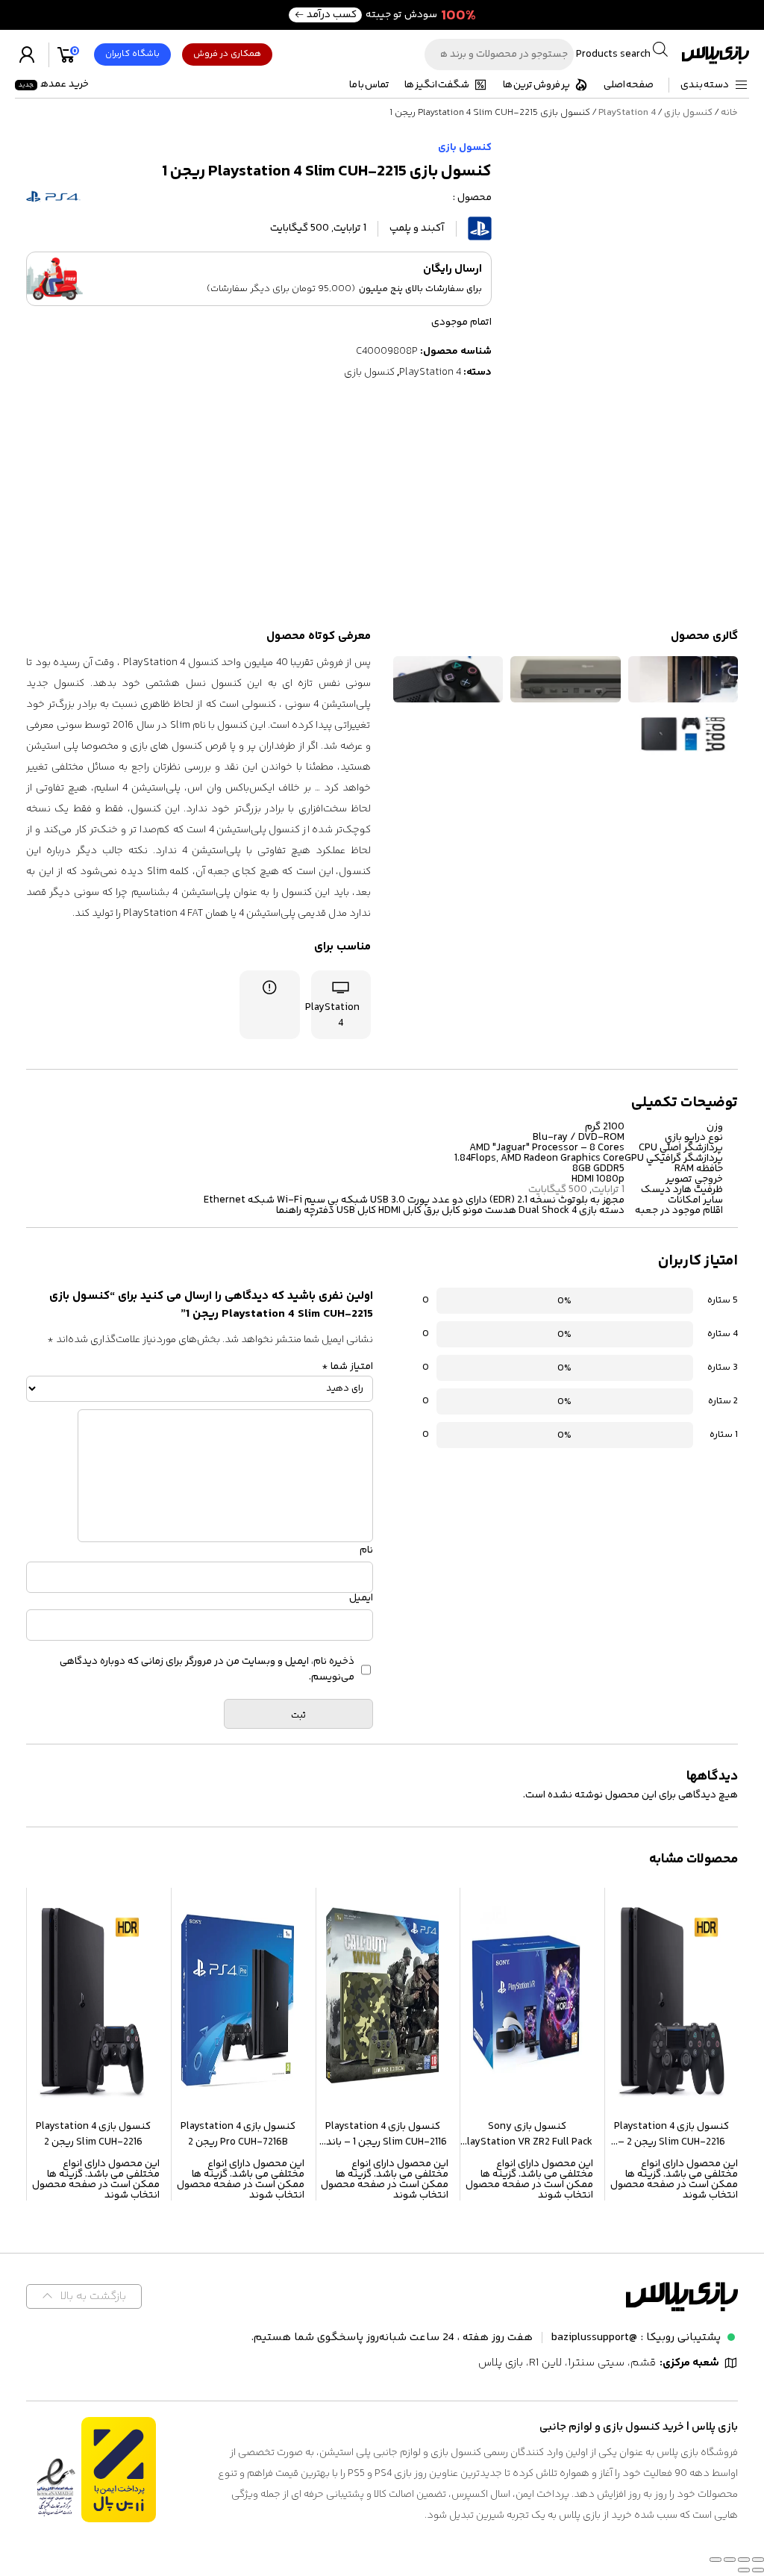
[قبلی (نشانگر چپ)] (758, 2570)
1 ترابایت (608, 1190)
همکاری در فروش (227, 54)
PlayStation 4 (627, 113)
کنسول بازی (688, 113)
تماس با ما (369, 85)
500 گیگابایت (558, 1190)
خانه (729, 113)
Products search (612, 54)
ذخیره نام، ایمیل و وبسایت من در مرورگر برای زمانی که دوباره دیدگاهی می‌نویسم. (207, 1670)
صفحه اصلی (629, 85)
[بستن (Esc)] (716, 2560)
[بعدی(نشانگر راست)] (744, 2570)
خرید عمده (54, 84)
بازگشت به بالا (93, 2296)
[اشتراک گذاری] (730, 2560)
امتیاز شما (347, 1367)
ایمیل (361, 1598)
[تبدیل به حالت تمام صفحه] (744, 2560)
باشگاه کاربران (132, 54)
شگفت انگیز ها (437, 85)
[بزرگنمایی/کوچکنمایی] (758, 2560)
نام (366, 1550)
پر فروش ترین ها (536, 85)
